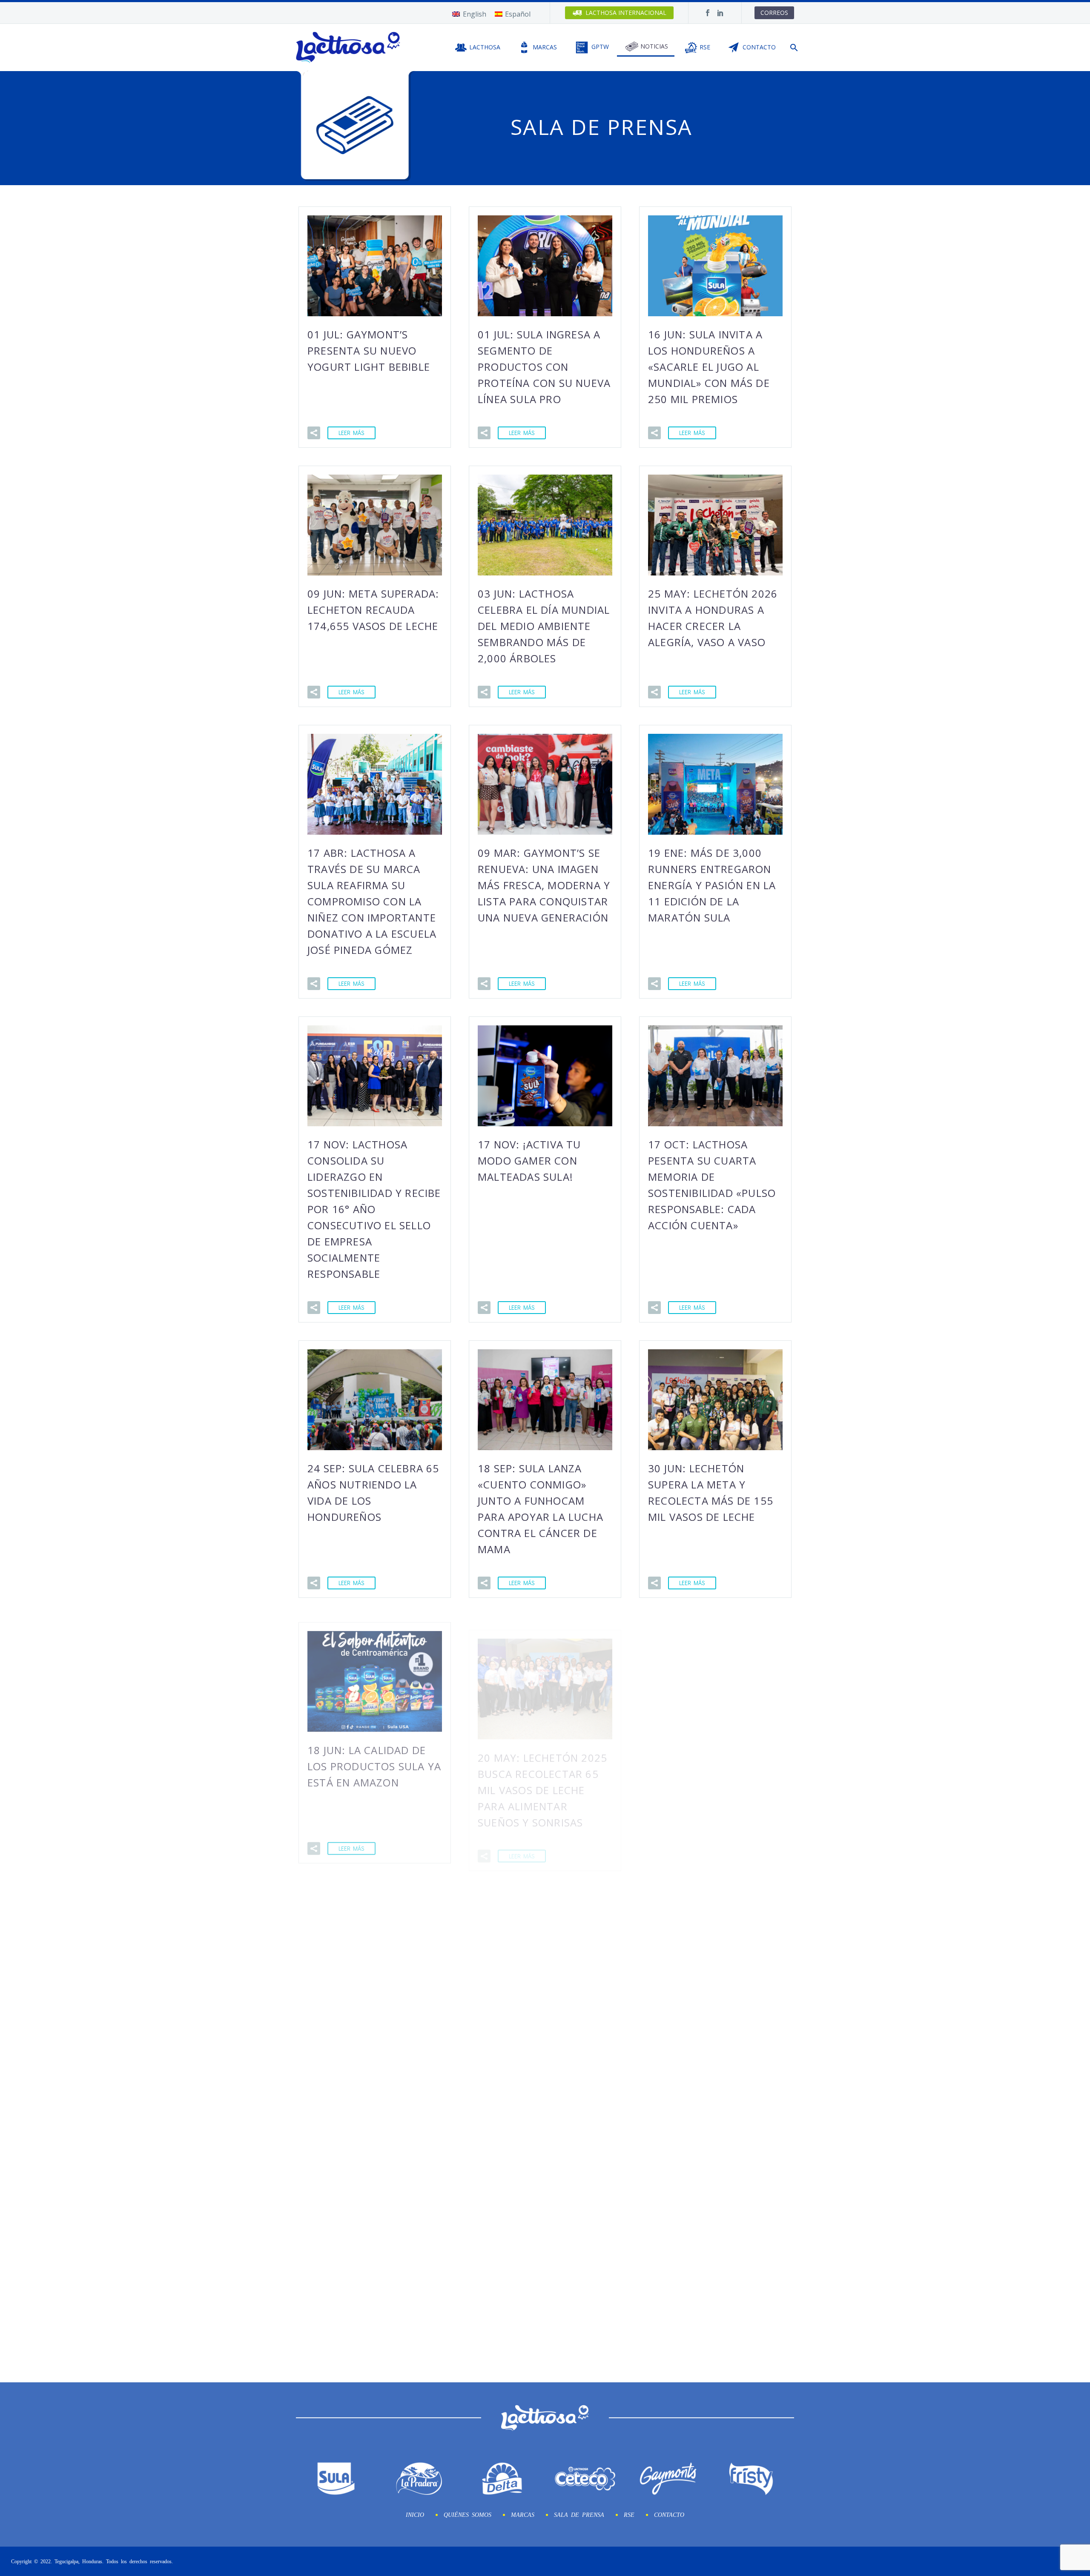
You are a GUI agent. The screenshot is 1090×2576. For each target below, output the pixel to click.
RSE (705, 47)
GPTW (600, 47)
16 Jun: (709, 367)
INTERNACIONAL (626, 13)
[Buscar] (793, 47)
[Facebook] (708, 13)
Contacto (759, 47)
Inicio (415, 2514)
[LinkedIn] (720, 13)
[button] (314, 433)
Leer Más (351, 433)
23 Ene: (542, 2262)
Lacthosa (485, 47)
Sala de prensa (579, 2514)
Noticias (654, 46)
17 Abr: (372, 901)
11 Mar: (372, 2019)
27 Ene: (371, 2262)
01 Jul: (369, 351)
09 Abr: (713, 1776)
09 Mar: (544, 885)
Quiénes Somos (468, 2514)
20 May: (542, 1776)
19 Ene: (712, 885)
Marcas (545, 47)
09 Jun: (373, 610)
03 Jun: (544, 626)
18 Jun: (374, 1760)
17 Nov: (374, 1209)
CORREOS (774, 13)
